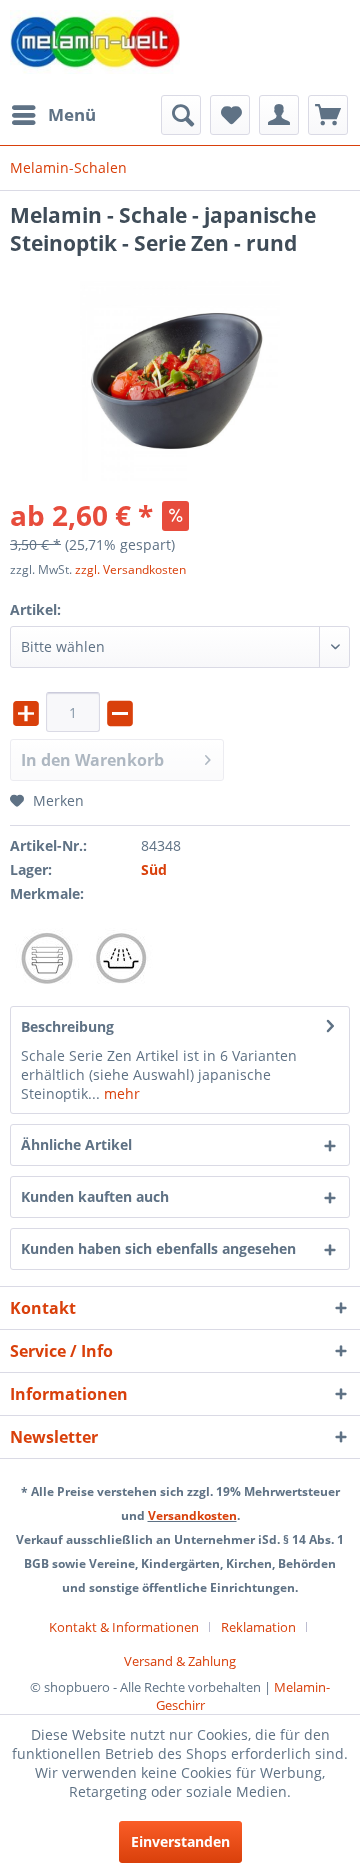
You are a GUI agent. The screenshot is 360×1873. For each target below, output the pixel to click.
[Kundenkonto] (279, 115)
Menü (72, 114)
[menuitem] (53, 115)
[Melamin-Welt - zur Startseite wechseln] (95, 47)
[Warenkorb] (328, 115)
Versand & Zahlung (180, 1661)
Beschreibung (67, 1026)
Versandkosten (192, 1515)
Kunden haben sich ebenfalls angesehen (158, 1248)
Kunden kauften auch (95, 1196)
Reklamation (258, 1627)
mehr (120, 1093)
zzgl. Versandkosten (130, 569)
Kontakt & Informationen (124, 1627)
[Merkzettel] (230, 115)
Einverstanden (180, 1841)
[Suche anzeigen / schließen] (181, 115)
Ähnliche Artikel (76, 1144)
